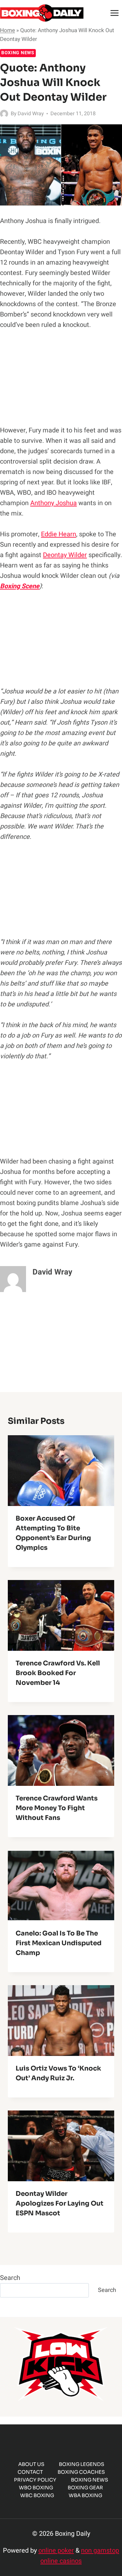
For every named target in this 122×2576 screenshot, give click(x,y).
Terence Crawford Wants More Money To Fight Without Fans (57, 1808)
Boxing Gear (85, 2488)
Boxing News (18, 53)
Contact (30, 2472)
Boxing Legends (81, 2464)
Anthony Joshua (54, 503)
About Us (31, 2464)
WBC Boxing (37, 2495)
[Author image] (4, 114)
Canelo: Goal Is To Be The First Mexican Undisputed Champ (59, 1943)
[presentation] (61, 1471)
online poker (56, 2551)
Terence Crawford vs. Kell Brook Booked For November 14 (58, 1673)
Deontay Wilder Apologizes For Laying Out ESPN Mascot (60, 2203)
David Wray (31, 114)
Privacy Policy (35, 2480)
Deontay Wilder (65, 555)
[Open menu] (114, 13)
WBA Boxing (85, 2495)
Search (10, 2278)
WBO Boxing (36, 2488)
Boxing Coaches (81, 2472)
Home (7, 30)
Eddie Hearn (59, 534)
